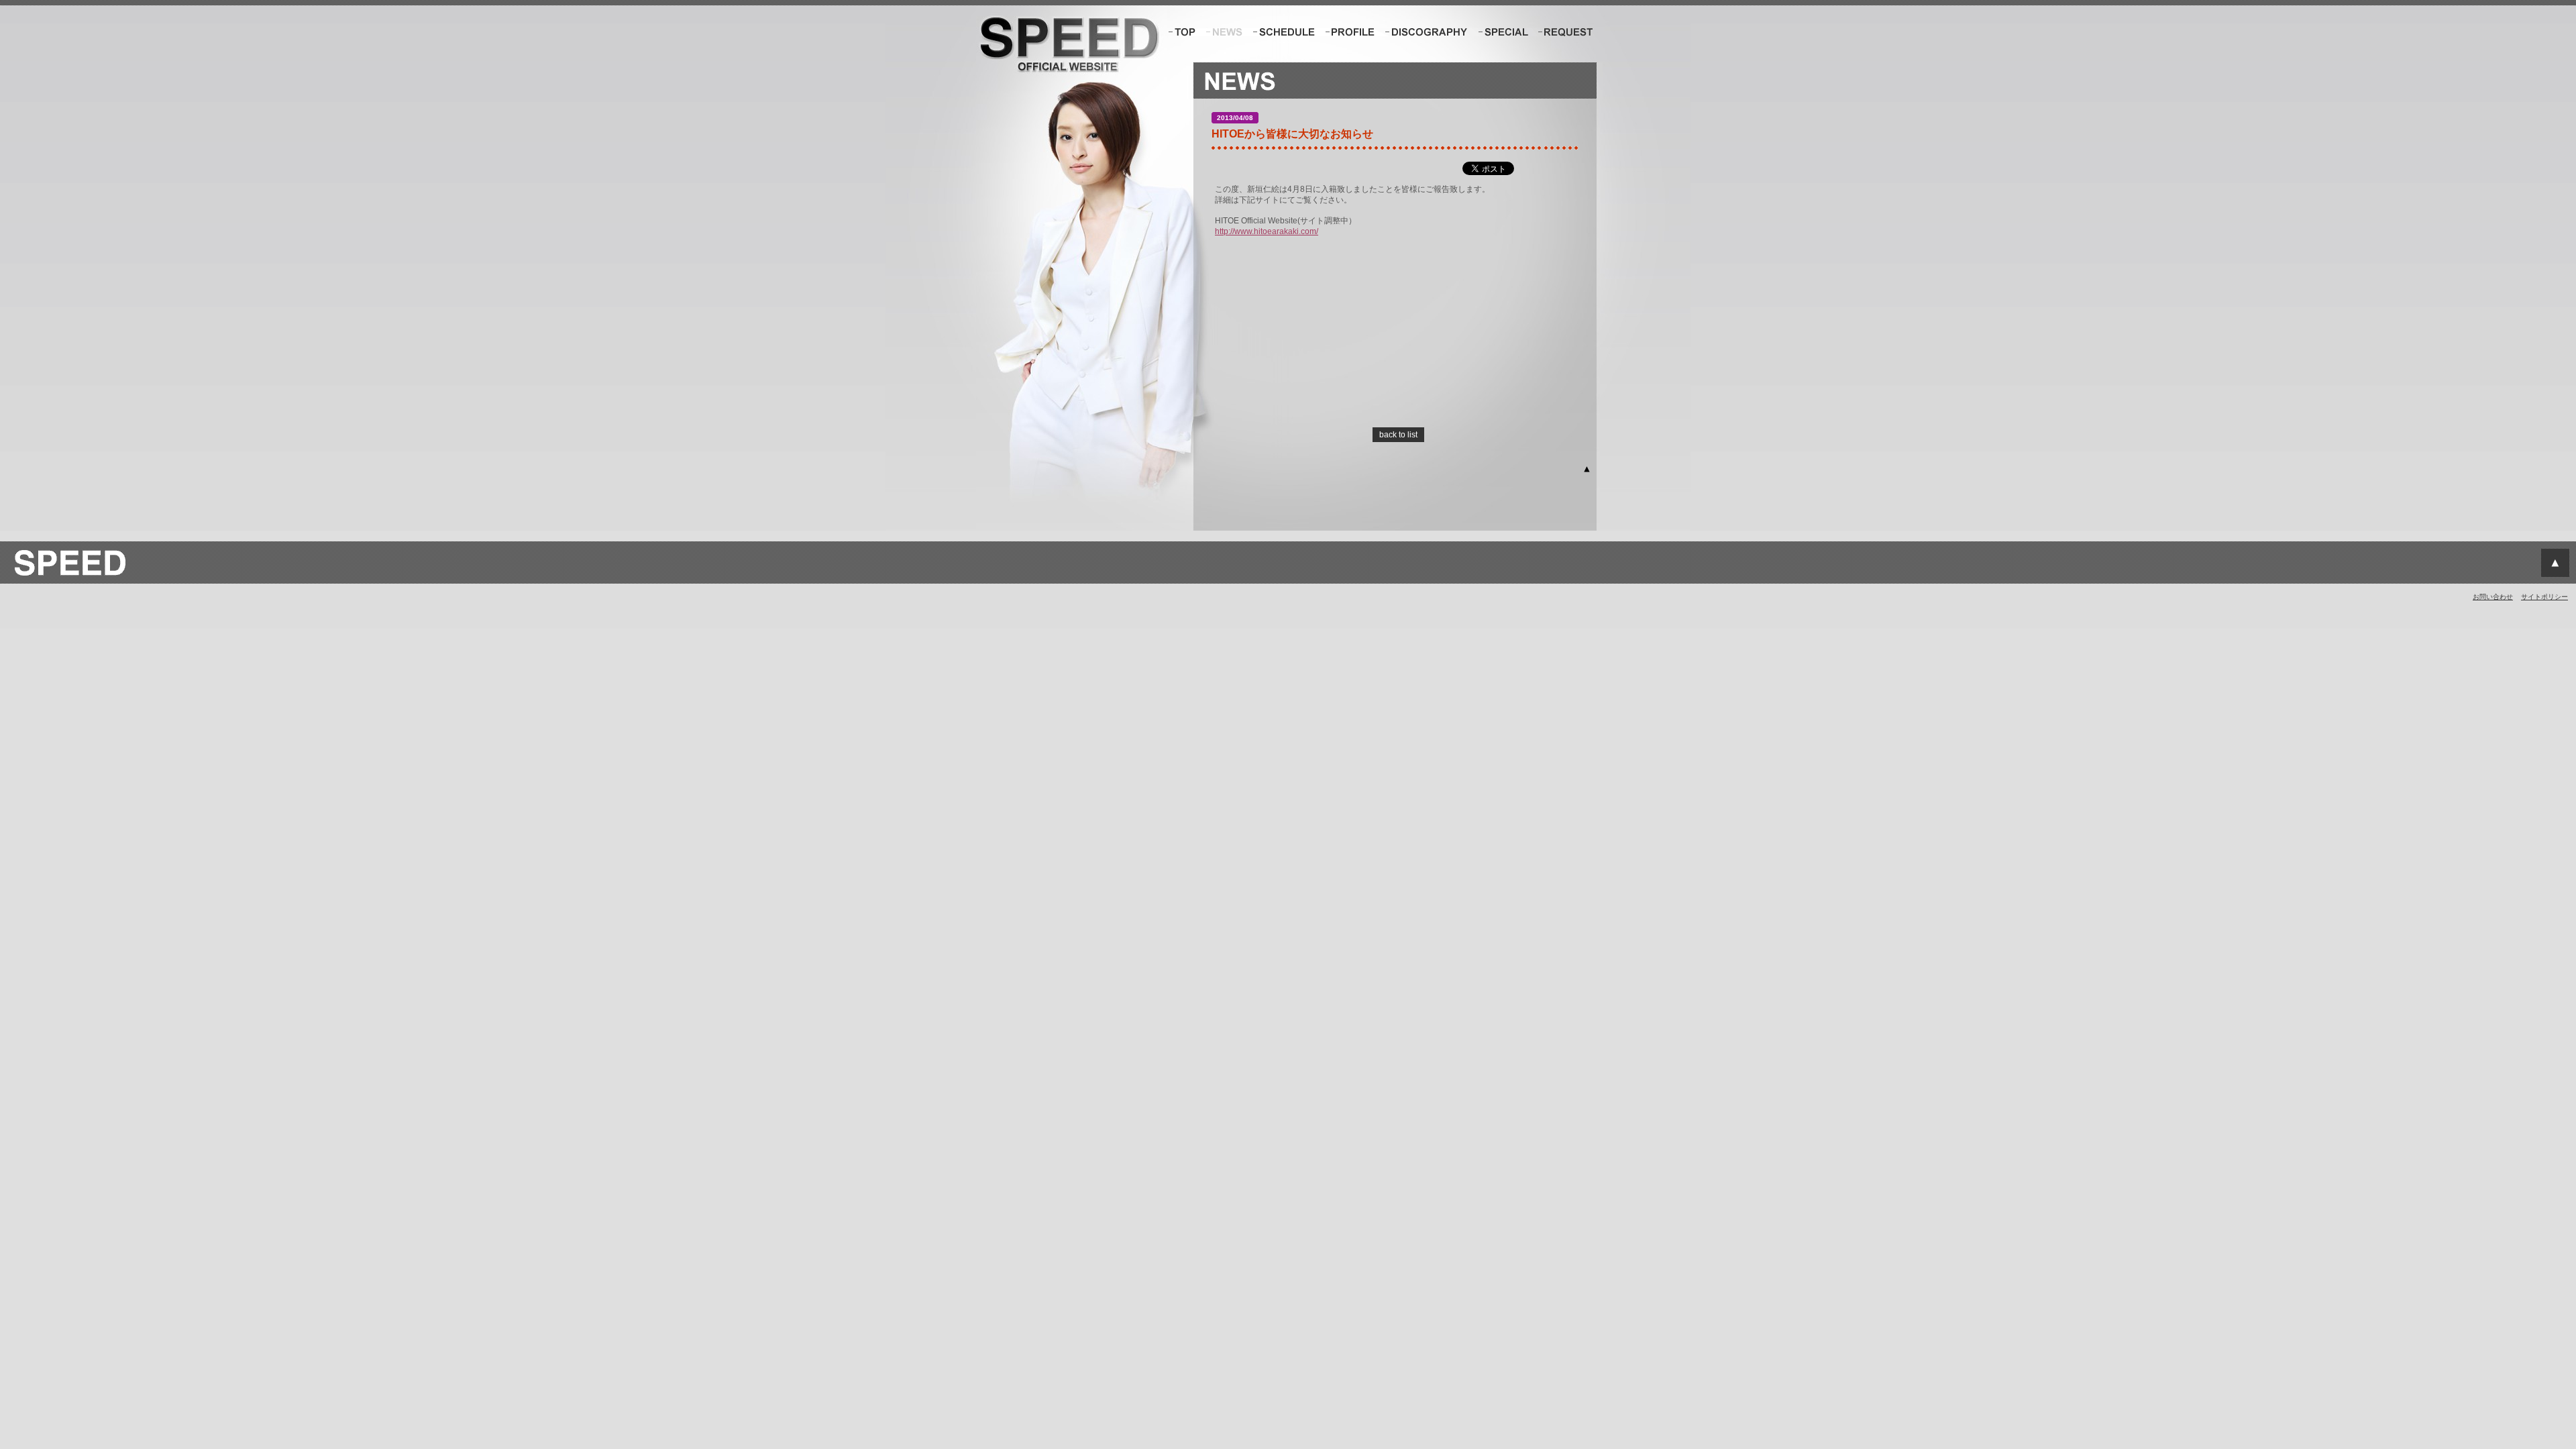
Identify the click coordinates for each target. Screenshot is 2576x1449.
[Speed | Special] (1503, 32)
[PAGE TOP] (1587, 471)
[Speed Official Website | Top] (1183, 32)
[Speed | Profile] (1351, 32)
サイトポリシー (2544, 597)
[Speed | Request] (1565, 32)
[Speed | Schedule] (1284, 32)
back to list (1398, 435)
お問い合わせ (2493, 597)
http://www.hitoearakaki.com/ (1267, 231)
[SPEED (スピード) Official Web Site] (69, 579)
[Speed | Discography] (1427, 32)
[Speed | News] (1224, 32)
